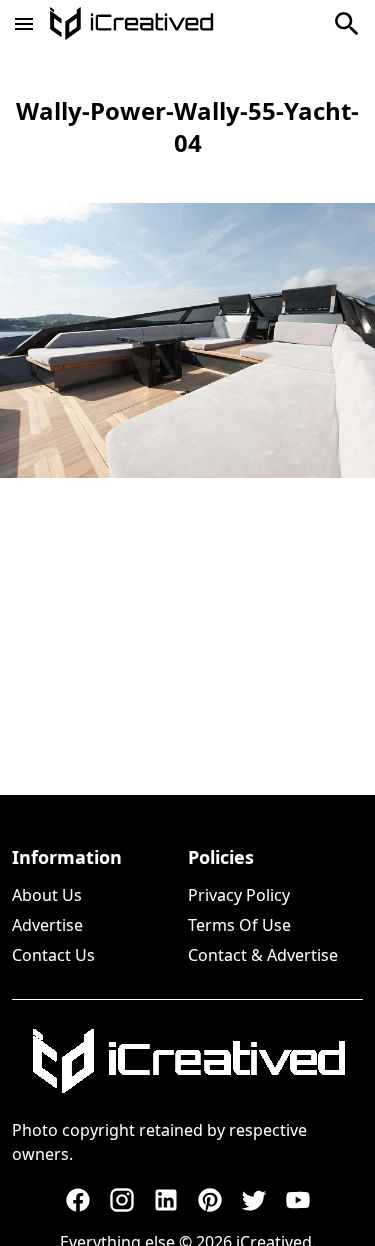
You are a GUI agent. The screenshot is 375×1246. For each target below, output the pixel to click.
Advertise (47, 925)
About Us (47, 895)
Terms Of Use (239, 925)
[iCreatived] (188, 1061)
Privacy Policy (239, 895)
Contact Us (53, 955)
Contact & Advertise (263, 955)
